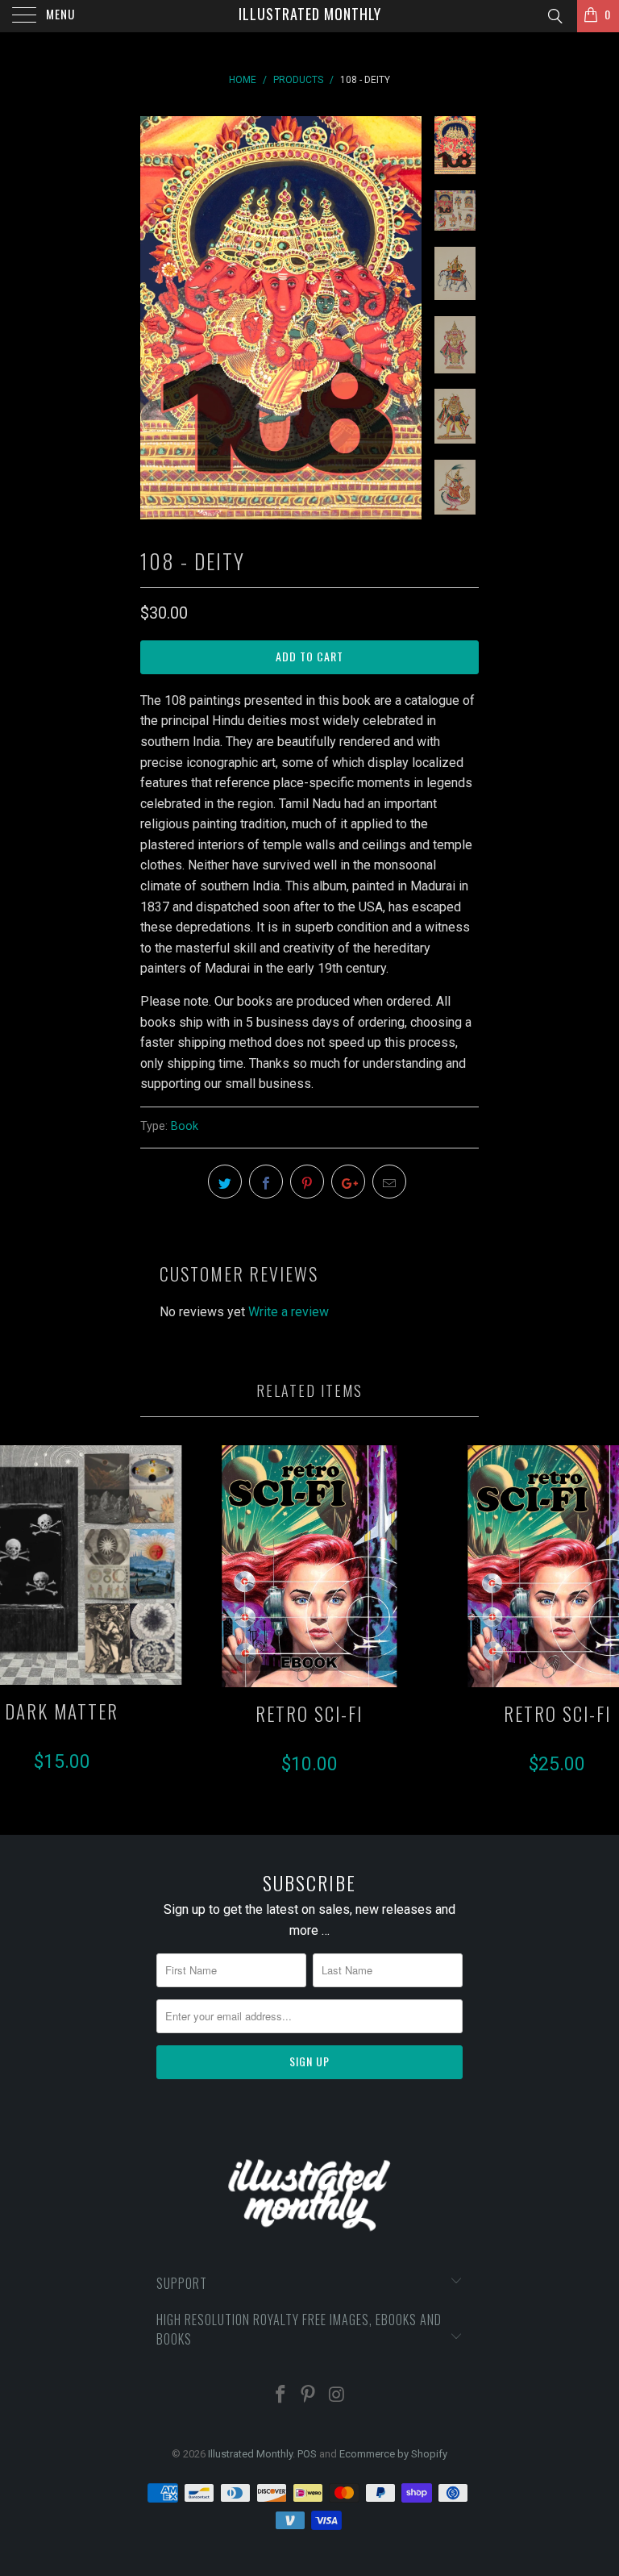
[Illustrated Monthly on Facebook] (280, 2396)
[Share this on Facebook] (266, 1182)
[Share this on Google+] (348, 1182)
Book (185, 1126)
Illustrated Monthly (310, 14)
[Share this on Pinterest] (307, 1182)
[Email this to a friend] (389, 1182)
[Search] (554, 17)
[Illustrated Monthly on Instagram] (337, 2396)
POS (307, 2454)
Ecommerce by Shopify (393, 2454)
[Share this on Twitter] (225, 1182)
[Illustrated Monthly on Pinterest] (309, 2396)
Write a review (289, 1312)
